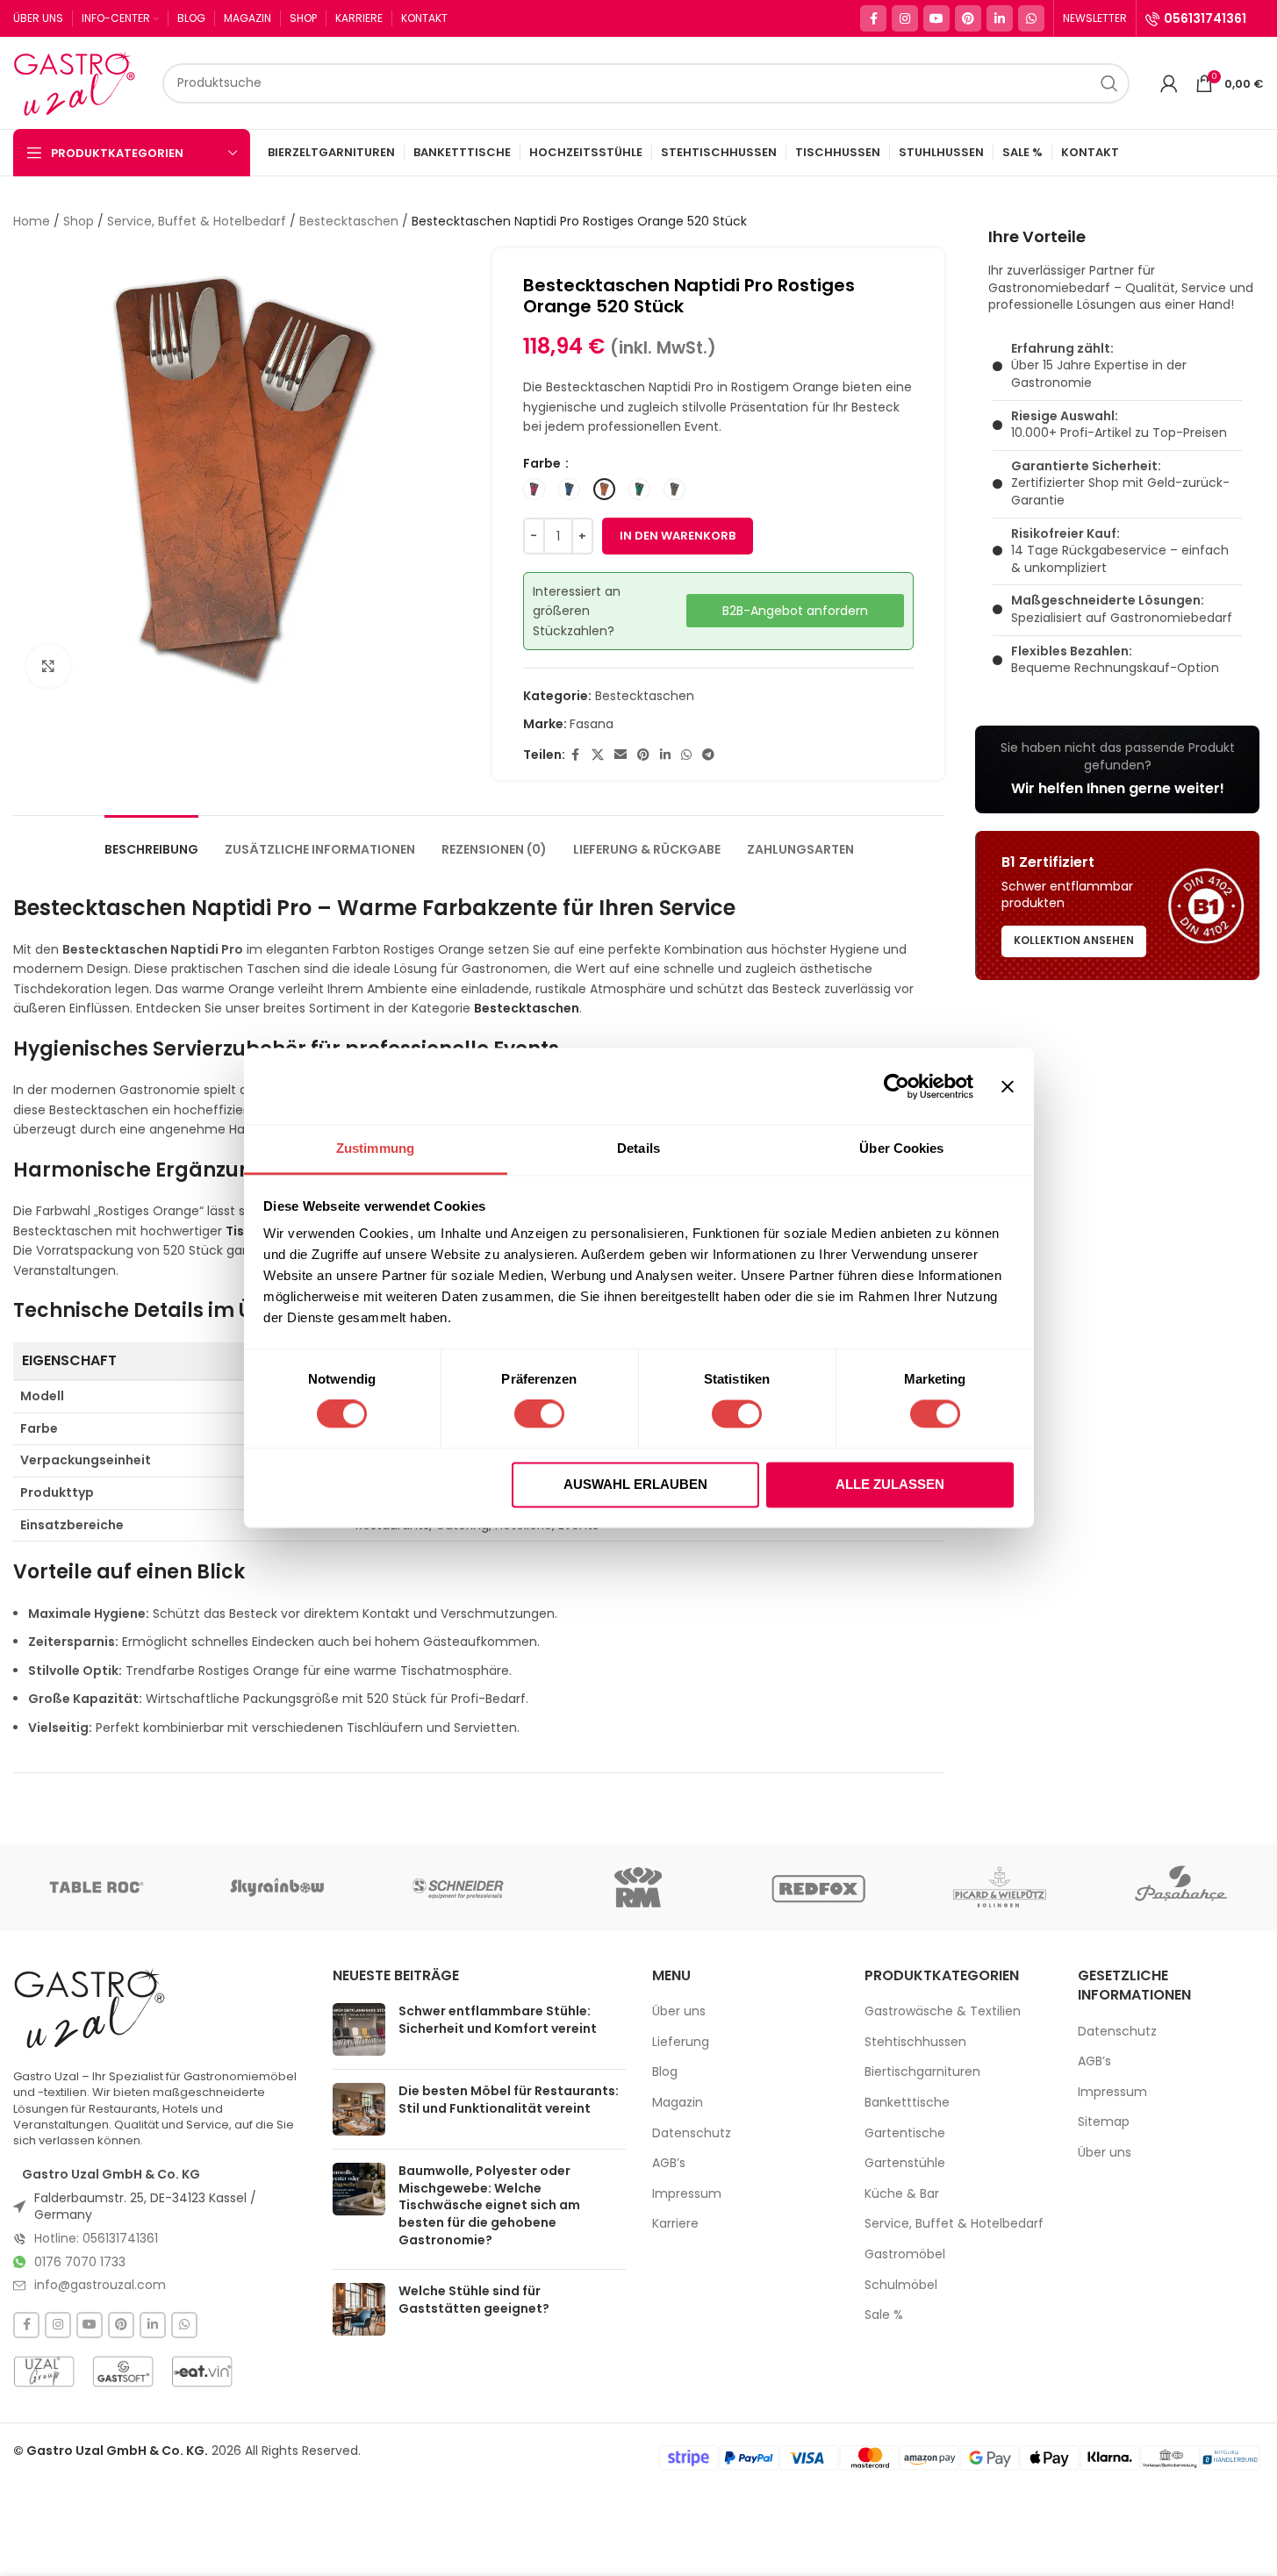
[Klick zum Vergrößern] (48, 666)
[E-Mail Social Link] (621, 755)
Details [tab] (638, 1148)
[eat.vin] (202, 2372)
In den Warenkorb (678, 536)
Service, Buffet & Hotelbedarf (197, 221)
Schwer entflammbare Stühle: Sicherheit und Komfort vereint (498, 2020)
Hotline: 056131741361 (96, 2238)
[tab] (151, 841)
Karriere (675, 2224)
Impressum (687, 2194)
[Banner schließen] (1008, 1086)
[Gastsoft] (123, 2372)
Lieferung (681, 2042)
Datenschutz (692, 2133)
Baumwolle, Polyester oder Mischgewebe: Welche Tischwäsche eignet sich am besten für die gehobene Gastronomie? (489, 2205)
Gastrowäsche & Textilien (943, 2011)
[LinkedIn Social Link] (1000, 18)
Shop (79, 221)
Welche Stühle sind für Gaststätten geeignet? (474, 2300)
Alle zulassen (890, 1484)
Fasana (592, 724)
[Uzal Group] (44, 2372)
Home (32, 221)
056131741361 (1205, 18)
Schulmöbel (901, 2285)
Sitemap (1104, 2122)
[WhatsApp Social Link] (1031, 18)
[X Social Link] (598, 755)
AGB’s (669, 2163)
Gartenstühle (905, 2163)
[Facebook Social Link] (873, 18)
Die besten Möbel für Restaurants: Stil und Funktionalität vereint (509, 2100)
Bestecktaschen (349, 221)
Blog (665, 2072)
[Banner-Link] (1117, 769)
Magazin (678, 2103)
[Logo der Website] (79, 82)
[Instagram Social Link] (905, 18)
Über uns (679, 2011)
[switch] (539, 1414)
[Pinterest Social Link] (968, 18)
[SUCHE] (1109, 83)
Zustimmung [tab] (375, 1148)
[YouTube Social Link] (936, 18)
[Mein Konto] (1169, 83)
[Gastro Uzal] (90, 2007)
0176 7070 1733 (80, 2262)
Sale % (884, 2315)
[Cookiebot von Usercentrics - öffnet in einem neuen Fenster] (897, 1086)
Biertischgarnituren (922, 2072)
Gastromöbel (905, 2254)
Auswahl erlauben (635, 1484)
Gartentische (905, 2133)
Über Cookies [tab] (901, 1148)
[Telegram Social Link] (708, 755)
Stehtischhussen (915, 2042)
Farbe (543, 463)
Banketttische (907, 2103)
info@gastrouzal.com (100, 2285)
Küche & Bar (902, 2194)
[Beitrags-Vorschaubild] (359, 2029)
